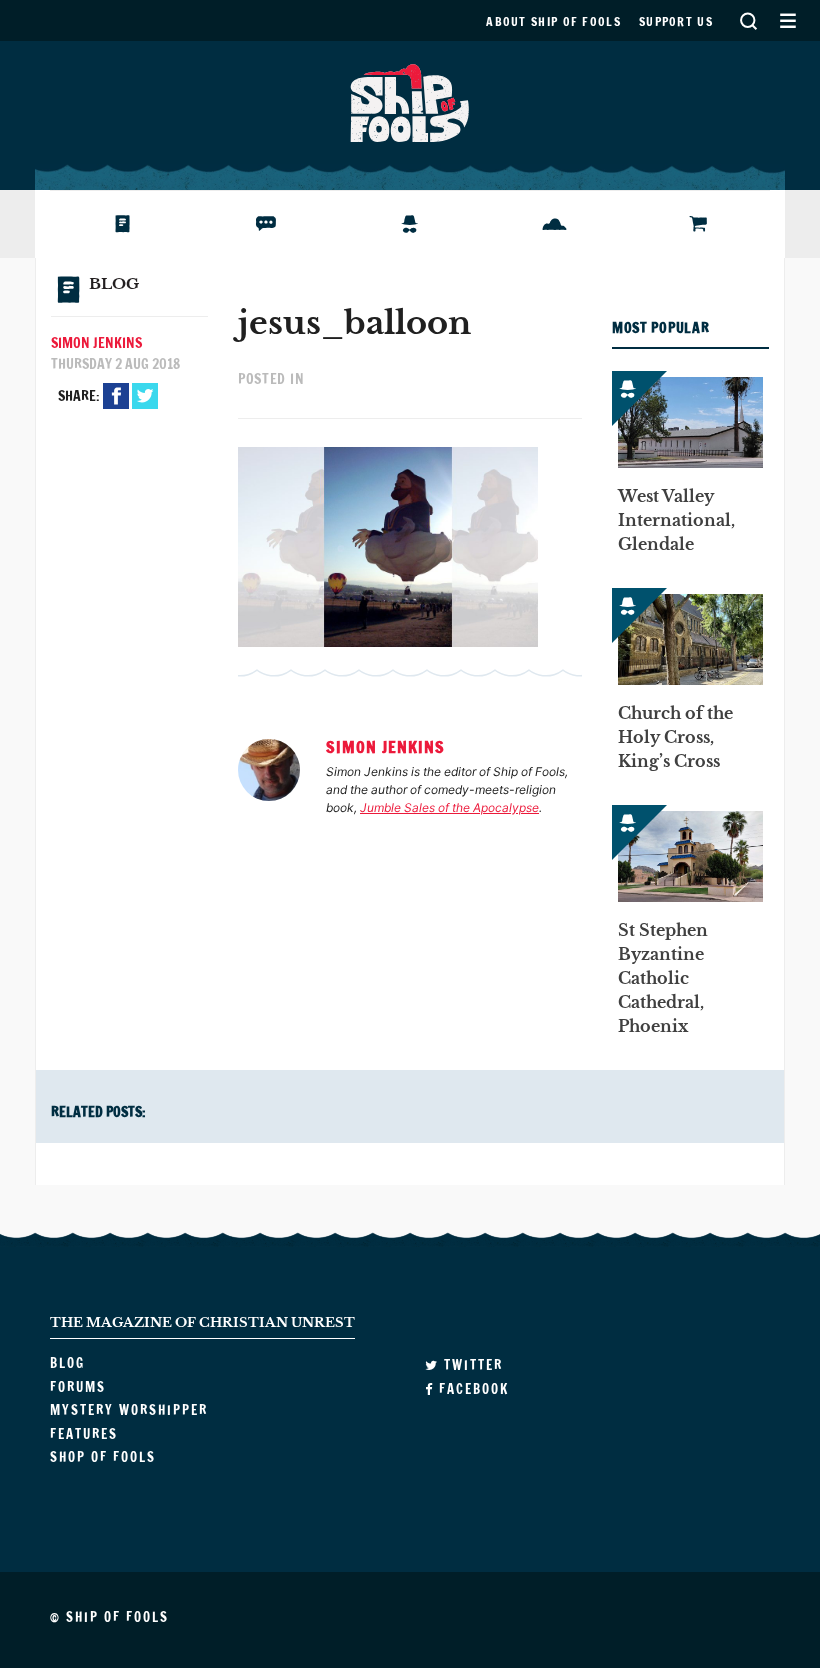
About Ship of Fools (553, 21)
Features (546, 224)
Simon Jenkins (96, 343)
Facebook (116, 396)
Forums (253, 224)
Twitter (145, 396)
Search (748, 20)
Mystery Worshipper (425, 224)
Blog (98, 224)
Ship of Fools (410, 101)
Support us (676, 21)
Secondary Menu (787, 20)
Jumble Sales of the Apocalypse (449, 807)
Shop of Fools (708, 224)
